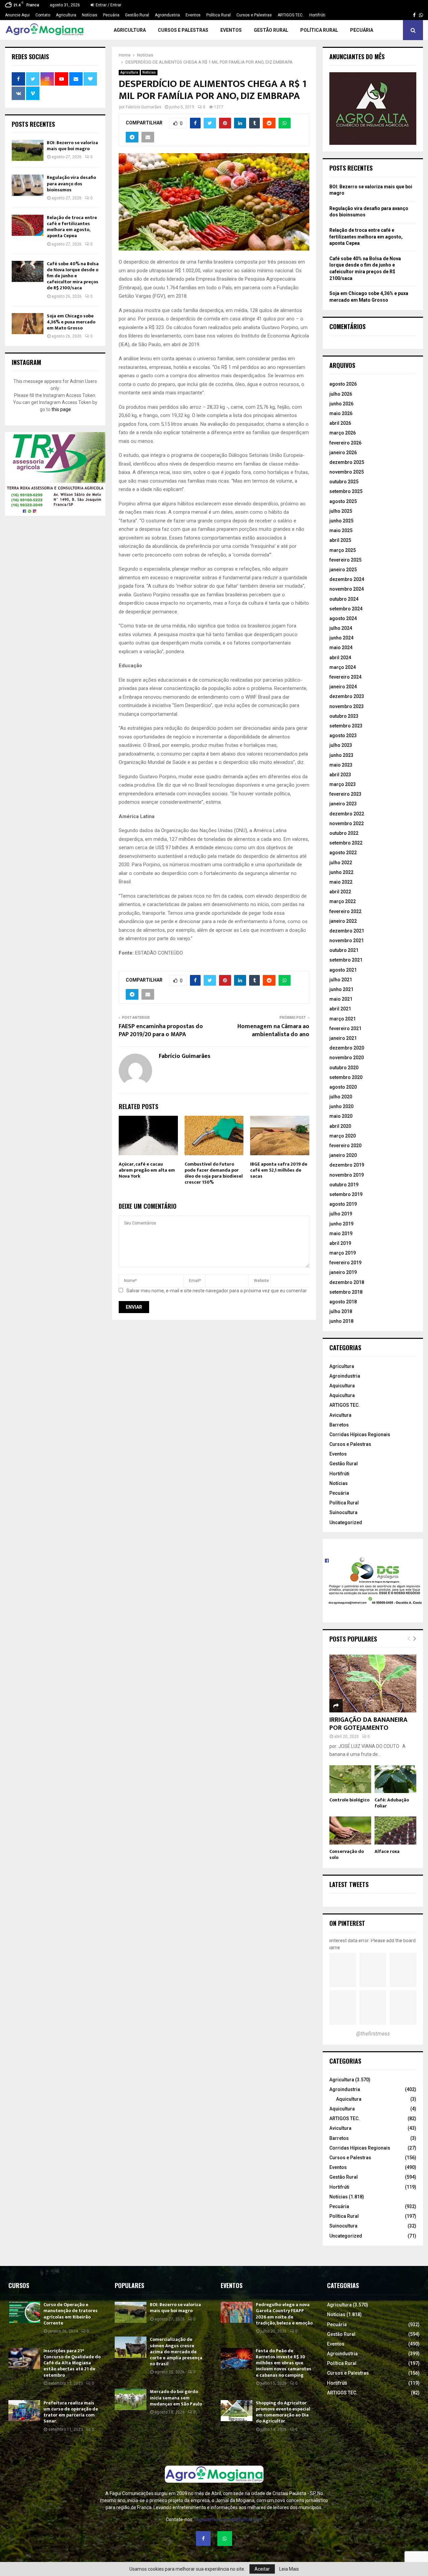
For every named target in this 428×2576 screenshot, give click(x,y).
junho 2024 (341, 638)
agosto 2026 (343, 384)
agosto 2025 (343, 501)
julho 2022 (341, 863)
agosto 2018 (343, 1302)
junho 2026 (341, 404)
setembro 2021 (346, 960)
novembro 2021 (347, 940)
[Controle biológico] (350, 1779)
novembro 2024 (347, 589)
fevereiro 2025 (345, 560)
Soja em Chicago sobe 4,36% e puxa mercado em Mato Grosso (71, 322)
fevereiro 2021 (345, 1028)
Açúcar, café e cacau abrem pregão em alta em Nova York (147, 1170)
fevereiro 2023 (345, 794)
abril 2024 (340, 658)
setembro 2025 (346, 491)
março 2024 (343, 667)
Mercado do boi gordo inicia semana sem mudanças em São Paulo (176, 2398)
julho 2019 (341, 1214)
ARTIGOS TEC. (291, 15)
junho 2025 (341, 521)
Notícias (90, 15)
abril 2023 (340, 775)
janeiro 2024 (343, 687)
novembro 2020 (347, 1058)
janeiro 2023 (343, 804)
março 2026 (343, 433)
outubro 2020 (344, 1068)
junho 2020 (341, 1106)
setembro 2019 (346, 1194)
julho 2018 (341, 1311)
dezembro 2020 (347, 1048)
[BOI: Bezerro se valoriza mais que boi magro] (28, 150)
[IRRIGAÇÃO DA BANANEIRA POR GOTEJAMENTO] (373, 1683)
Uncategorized (346, 1522)
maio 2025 (341, 530)
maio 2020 (341, 1116)
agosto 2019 (343, 1204)
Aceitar (262, 2569)
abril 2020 (340, 1126)
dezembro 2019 (347, 1165)
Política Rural (219, 15)
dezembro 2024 (347, 579)
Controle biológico (349, 1800)
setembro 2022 (346, 843)
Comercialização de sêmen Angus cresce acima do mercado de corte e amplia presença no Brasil (176, 2352)
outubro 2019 (344, 1185)
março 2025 (343, 550)
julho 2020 (341, 1097)
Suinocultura (343, 1512)
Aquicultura (342, 1386)
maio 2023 (341, 765)
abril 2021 (340, 1009)
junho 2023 (341, 755)
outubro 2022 (344, 833)
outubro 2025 (344, 482)
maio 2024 (341, 648)
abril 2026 (340, 423)
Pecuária (111, 15)
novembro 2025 (347, 472)
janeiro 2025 (343, 570)
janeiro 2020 (343, 1155)
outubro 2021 (344, 950)
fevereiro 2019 (345, 1263)
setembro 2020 (346, 1077)
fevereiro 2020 (345, 1146)
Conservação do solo (347, 1854)
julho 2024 (341, 628)
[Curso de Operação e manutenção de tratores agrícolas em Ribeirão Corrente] (24, 2312)
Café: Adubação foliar (392, 1803)
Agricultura (66, 15)
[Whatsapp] (225, 2539)
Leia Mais (289, 2569)
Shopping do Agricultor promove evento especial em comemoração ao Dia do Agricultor (283, 2412)
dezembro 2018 (347, 1282)
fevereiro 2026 (345, 443)
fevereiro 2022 (345, 911)
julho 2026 (341, 394)
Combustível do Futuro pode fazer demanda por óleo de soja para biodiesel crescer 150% (214, 1173)
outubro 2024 (344, 599)
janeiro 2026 (343, 453)
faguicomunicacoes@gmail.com (228, 2519)
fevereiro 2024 (345, 677)
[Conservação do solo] (350, 1830)
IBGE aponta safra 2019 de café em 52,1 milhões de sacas (279, 1170)
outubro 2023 (344, 716)
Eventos (193, 15)
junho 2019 (341, 1224)
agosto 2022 (343, 853)
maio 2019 (341, 1233)
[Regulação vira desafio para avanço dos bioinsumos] (28, 185)
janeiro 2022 (343, 921)
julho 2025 (341, 511)
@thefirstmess (373, 2034)
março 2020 (343, 1136)
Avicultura (340, 1415)
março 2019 (343, 1253)
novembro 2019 (347, 1175)
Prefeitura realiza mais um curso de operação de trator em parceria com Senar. (71, 2412)
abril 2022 (340, 892)
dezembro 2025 (347, 462)
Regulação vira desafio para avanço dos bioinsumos (71, 183)
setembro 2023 (346, 726)
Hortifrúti (317, 15)
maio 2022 (341, 882)
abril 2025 (340, 540)
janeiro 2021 (343, 1038)
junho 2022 (341, 872)
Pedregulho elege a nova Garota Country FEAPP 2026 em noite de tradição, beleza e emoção (284, 2314)
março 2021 (343, 1019)
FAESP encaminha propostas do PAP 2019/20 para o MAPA (161, 1030)
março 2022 (343, 901)
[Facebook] (203, 2539)
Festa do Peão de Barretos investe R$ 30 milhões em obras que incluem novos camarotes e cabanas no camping (284, 2363)
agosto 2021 (343, 970)
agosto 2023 (343, 735)
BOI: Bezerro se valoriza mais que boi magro (72, 146)
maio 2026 (341, 413)
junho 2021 (341, 989)
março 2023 (343, 784)
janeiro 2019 (343, 1272)
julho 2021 (341, 980)
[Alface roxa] (395, 1830)
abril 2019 (340, 1243)
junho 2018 (341, 1321)
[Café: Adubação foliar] (395, 1779)
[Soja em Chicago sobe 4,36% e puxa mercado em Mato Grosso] (28, 324)
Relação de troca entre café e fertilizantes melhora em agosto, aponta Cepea (72, 227)
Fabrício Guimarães (144, 107)
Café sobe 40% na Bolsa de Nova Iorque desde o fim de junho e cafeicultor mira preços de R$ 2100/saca (73, 276)
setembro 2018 (346, 1292)
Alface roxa (387, 1851)
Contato (43, 15)
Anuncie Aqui (17, 15)
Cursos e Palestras (254, 15)
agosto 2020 (343, 1087)
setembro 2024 (346, 609)
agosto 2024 (343, 618)
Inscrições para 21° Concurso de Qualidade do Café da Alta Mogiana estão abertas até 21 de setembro (72, 2363)
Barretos (339, 1425)
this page (61, 409)
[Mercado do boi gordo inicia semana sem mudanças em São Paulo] (131, 2399)
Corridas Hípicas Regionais (360, 1434)
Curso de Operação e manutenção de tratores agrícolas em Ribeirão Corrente (71, 2314)
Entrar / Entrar (108, 5)
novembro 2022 (347, 823)
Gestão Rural (137, 15)
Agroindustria (167, 15)
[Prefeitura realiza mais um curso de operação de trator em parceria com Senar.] (24, 2411)
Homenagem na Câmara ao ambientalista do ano (273, 1030)
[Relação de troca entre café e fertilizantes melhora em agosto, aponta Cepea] (28, 225)
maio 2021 (341, 999)
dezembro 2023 (347, 696)
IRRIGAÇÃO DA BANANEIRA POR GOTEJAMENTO (368, 1724)
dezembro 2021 (347, 931)
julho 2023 (341, 745)
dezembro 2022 (347, 814)
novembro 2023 (347, 706)
